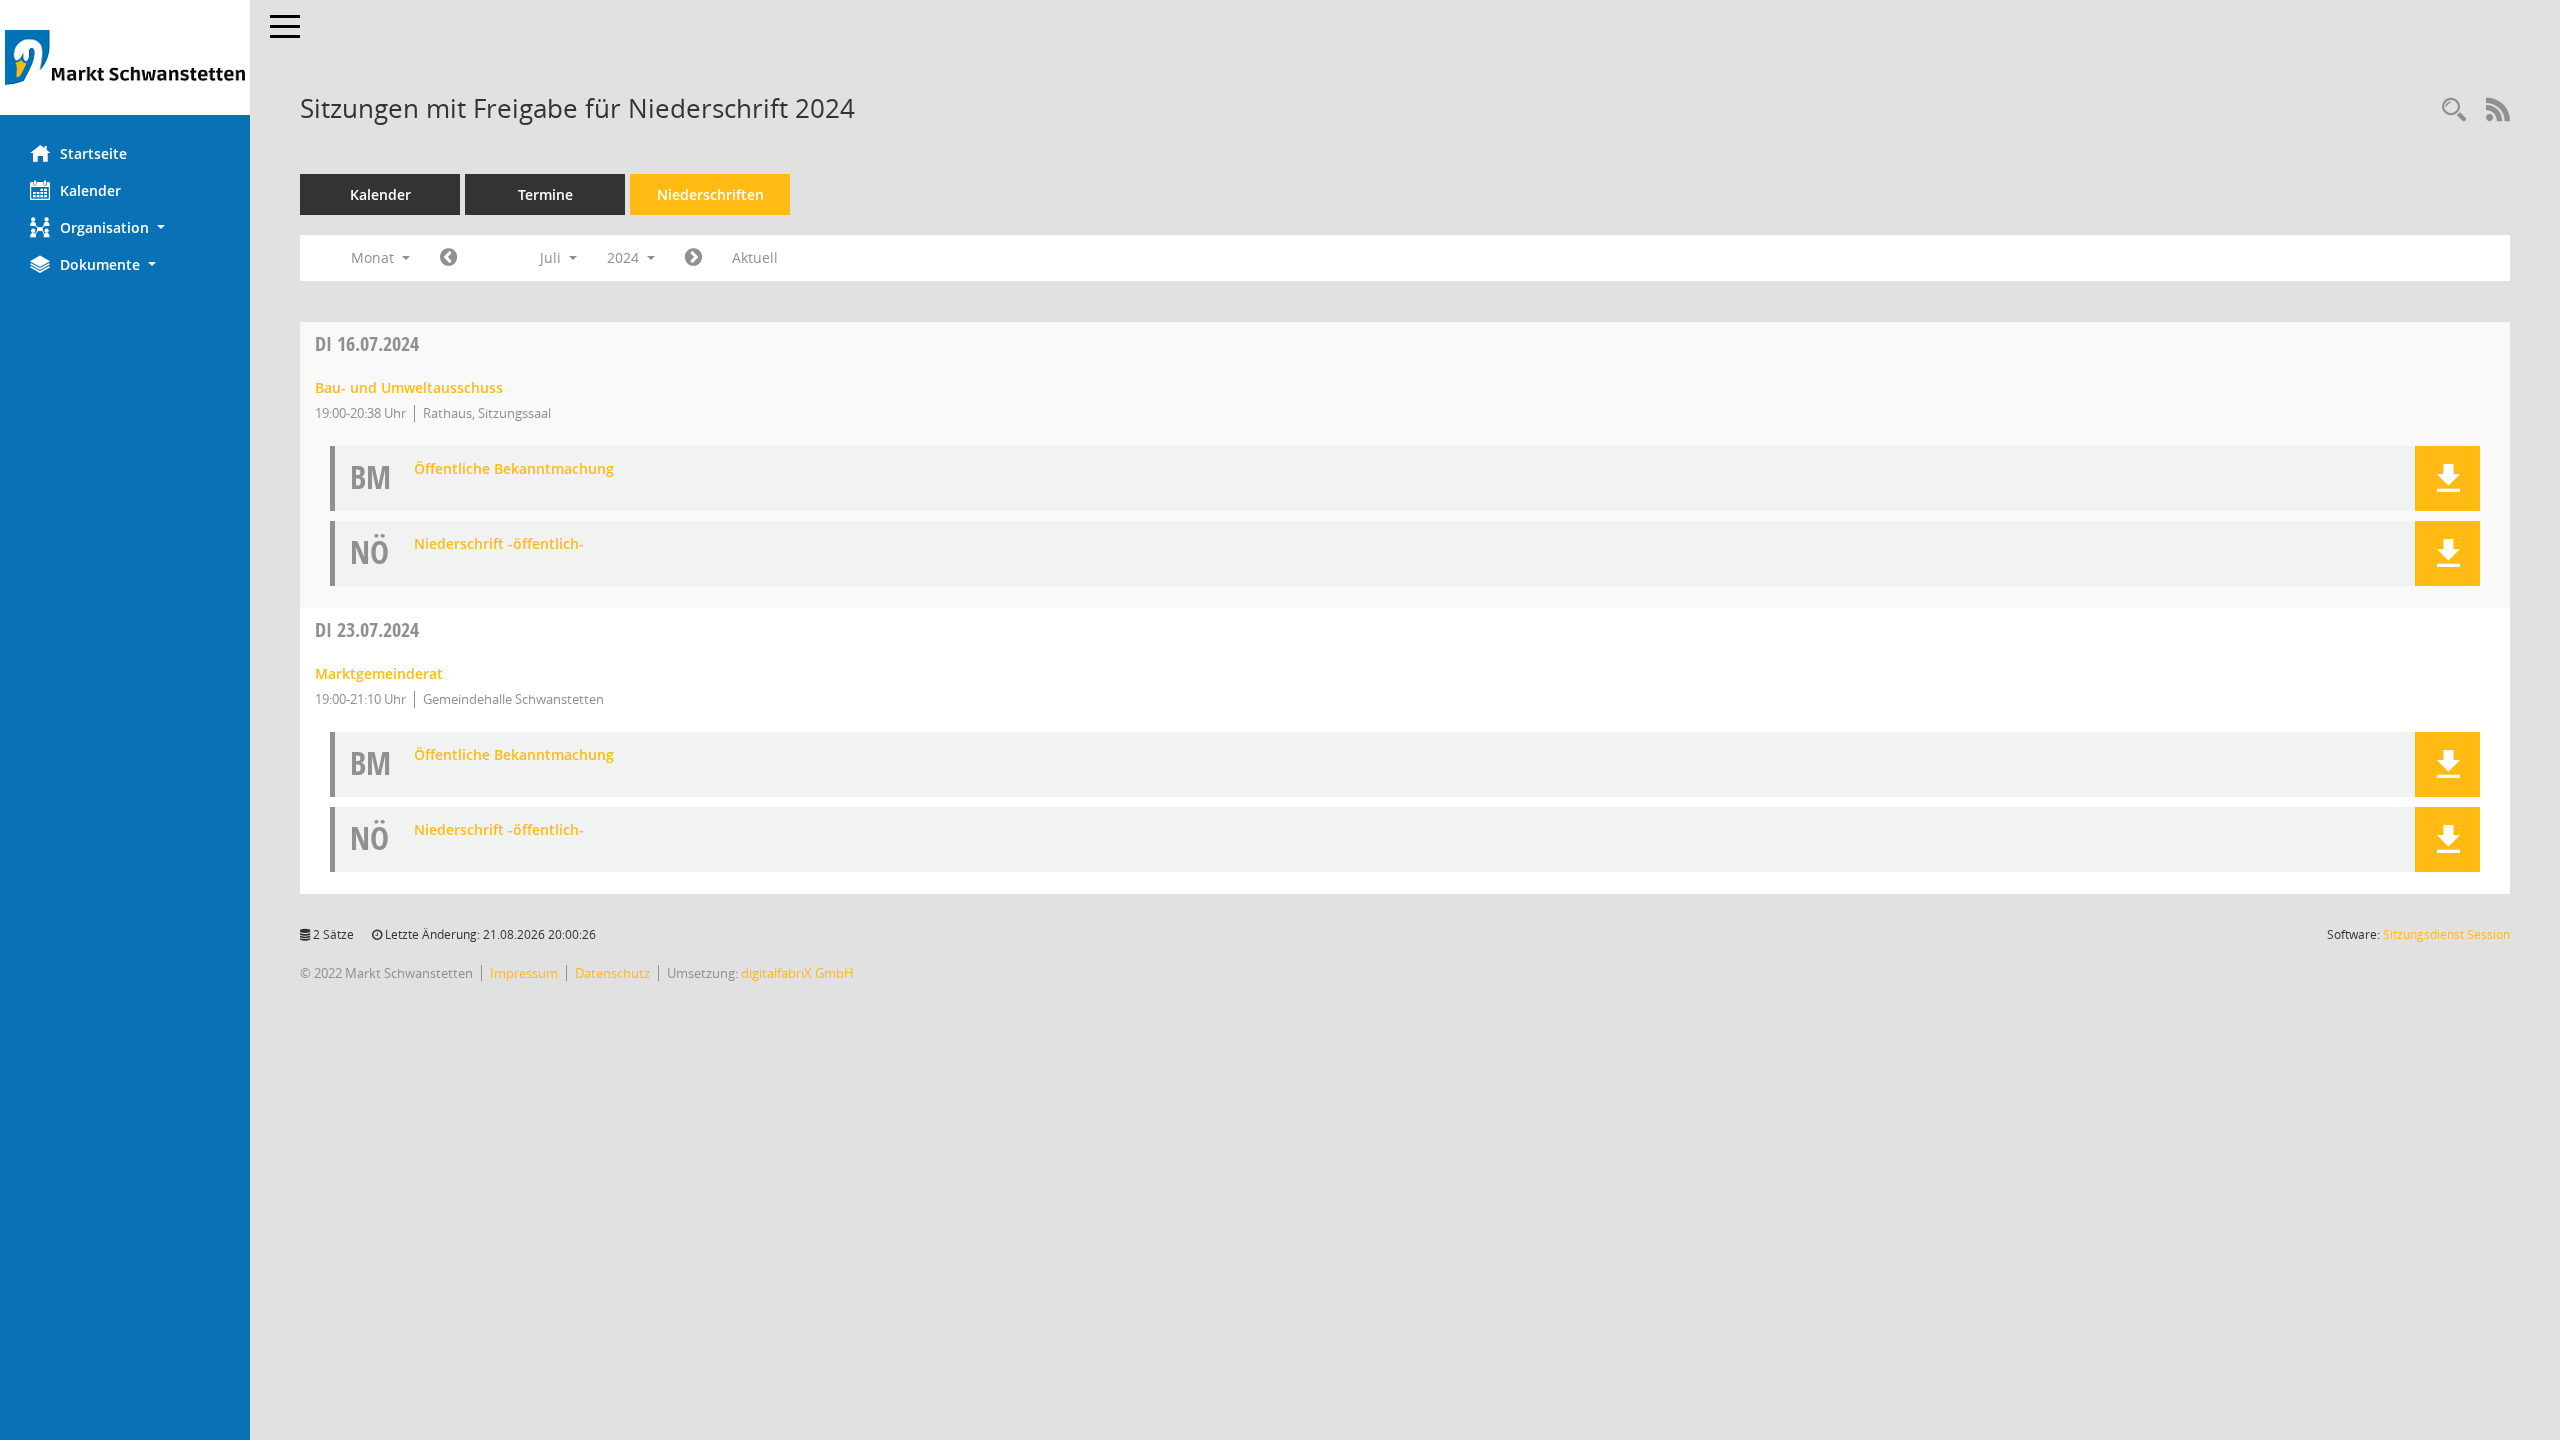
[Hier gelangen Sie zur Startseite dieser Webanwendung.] (125, 57)
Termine (545, 194)
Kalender (90, 190)
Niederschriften (710, 194)
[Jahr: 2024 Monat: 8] (693, 258)
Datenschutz (612, 973)
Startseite (93, 153)
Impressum (524, 973)
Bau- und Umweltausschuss (409, 387)
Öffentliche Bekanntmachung (514, 469)
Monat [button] (374, 257)
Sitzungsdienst (2446, 934)
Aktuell (755, 257)
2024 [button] (625, 257)
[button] (125, 227)
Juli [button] (552, 257)
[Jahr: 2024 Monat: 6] (448, 258)
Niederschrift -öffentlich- (499, 544)
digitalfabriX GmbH (797, 973)
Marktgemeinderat (379, 673)
